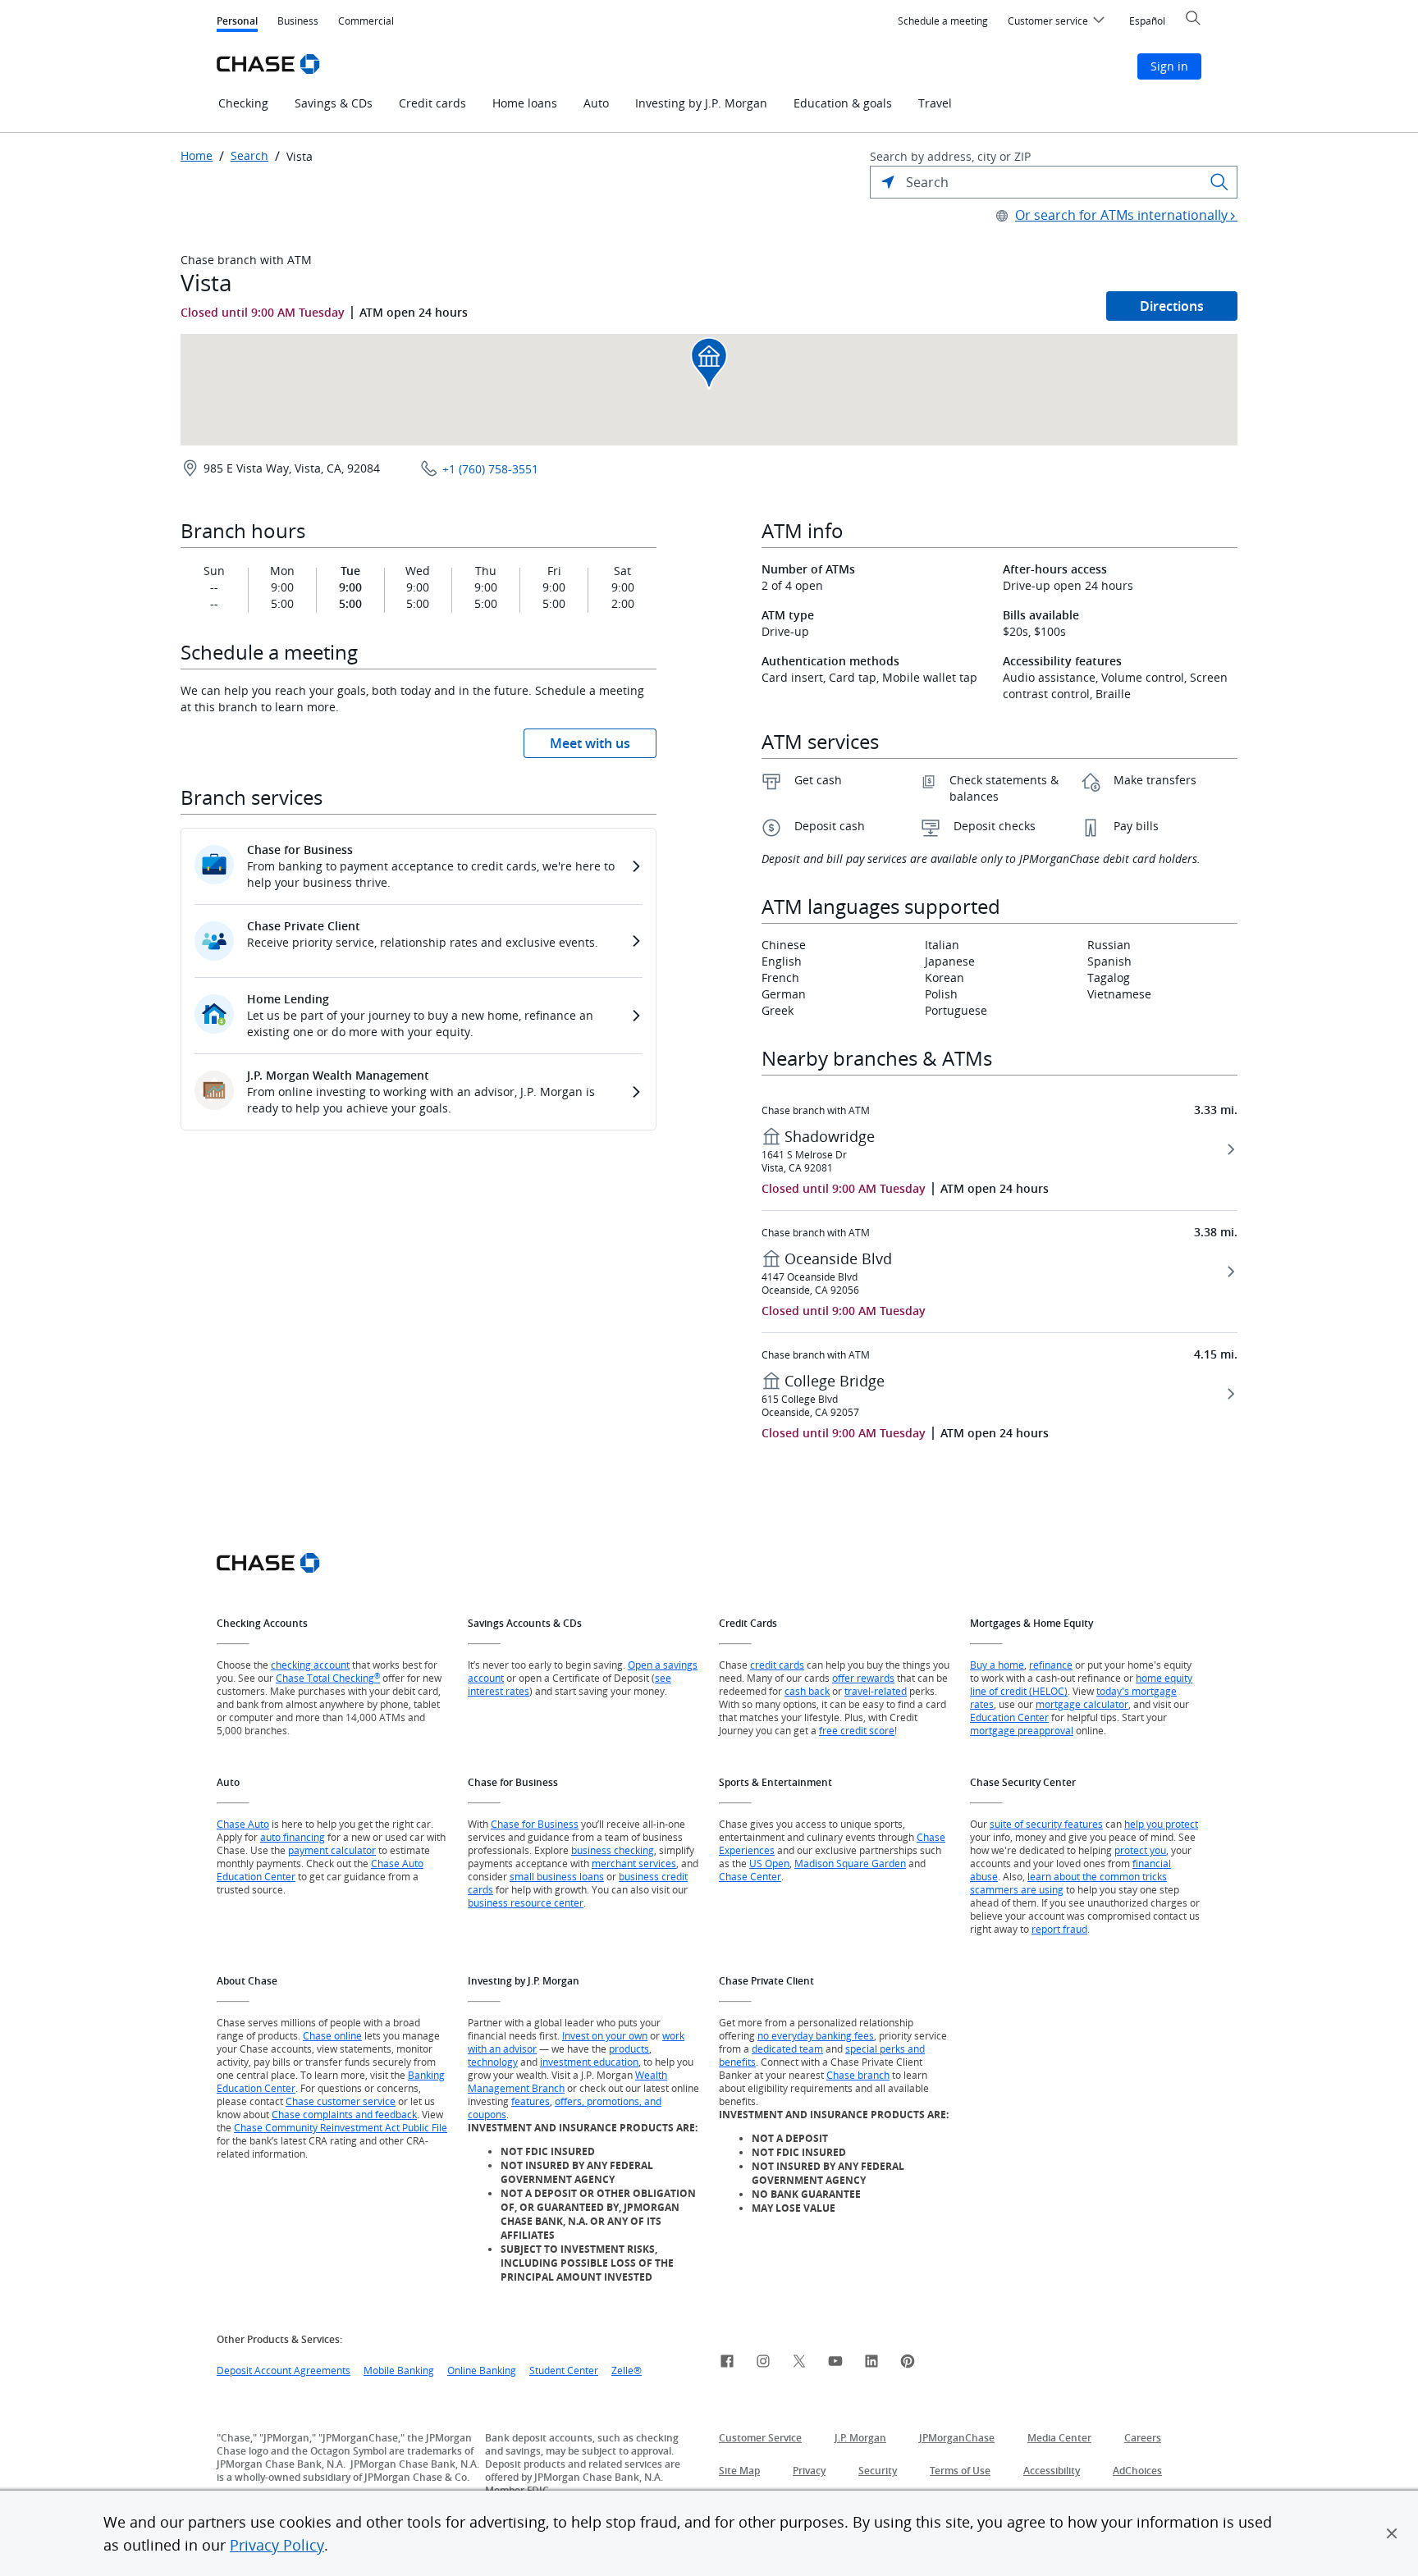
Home (197, 156)
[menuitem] (943, 21)
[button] (1392, 2533)
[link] (727, 2364)
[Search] (1219, 182)
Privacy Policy (277, 2545)
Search (249, 156)
